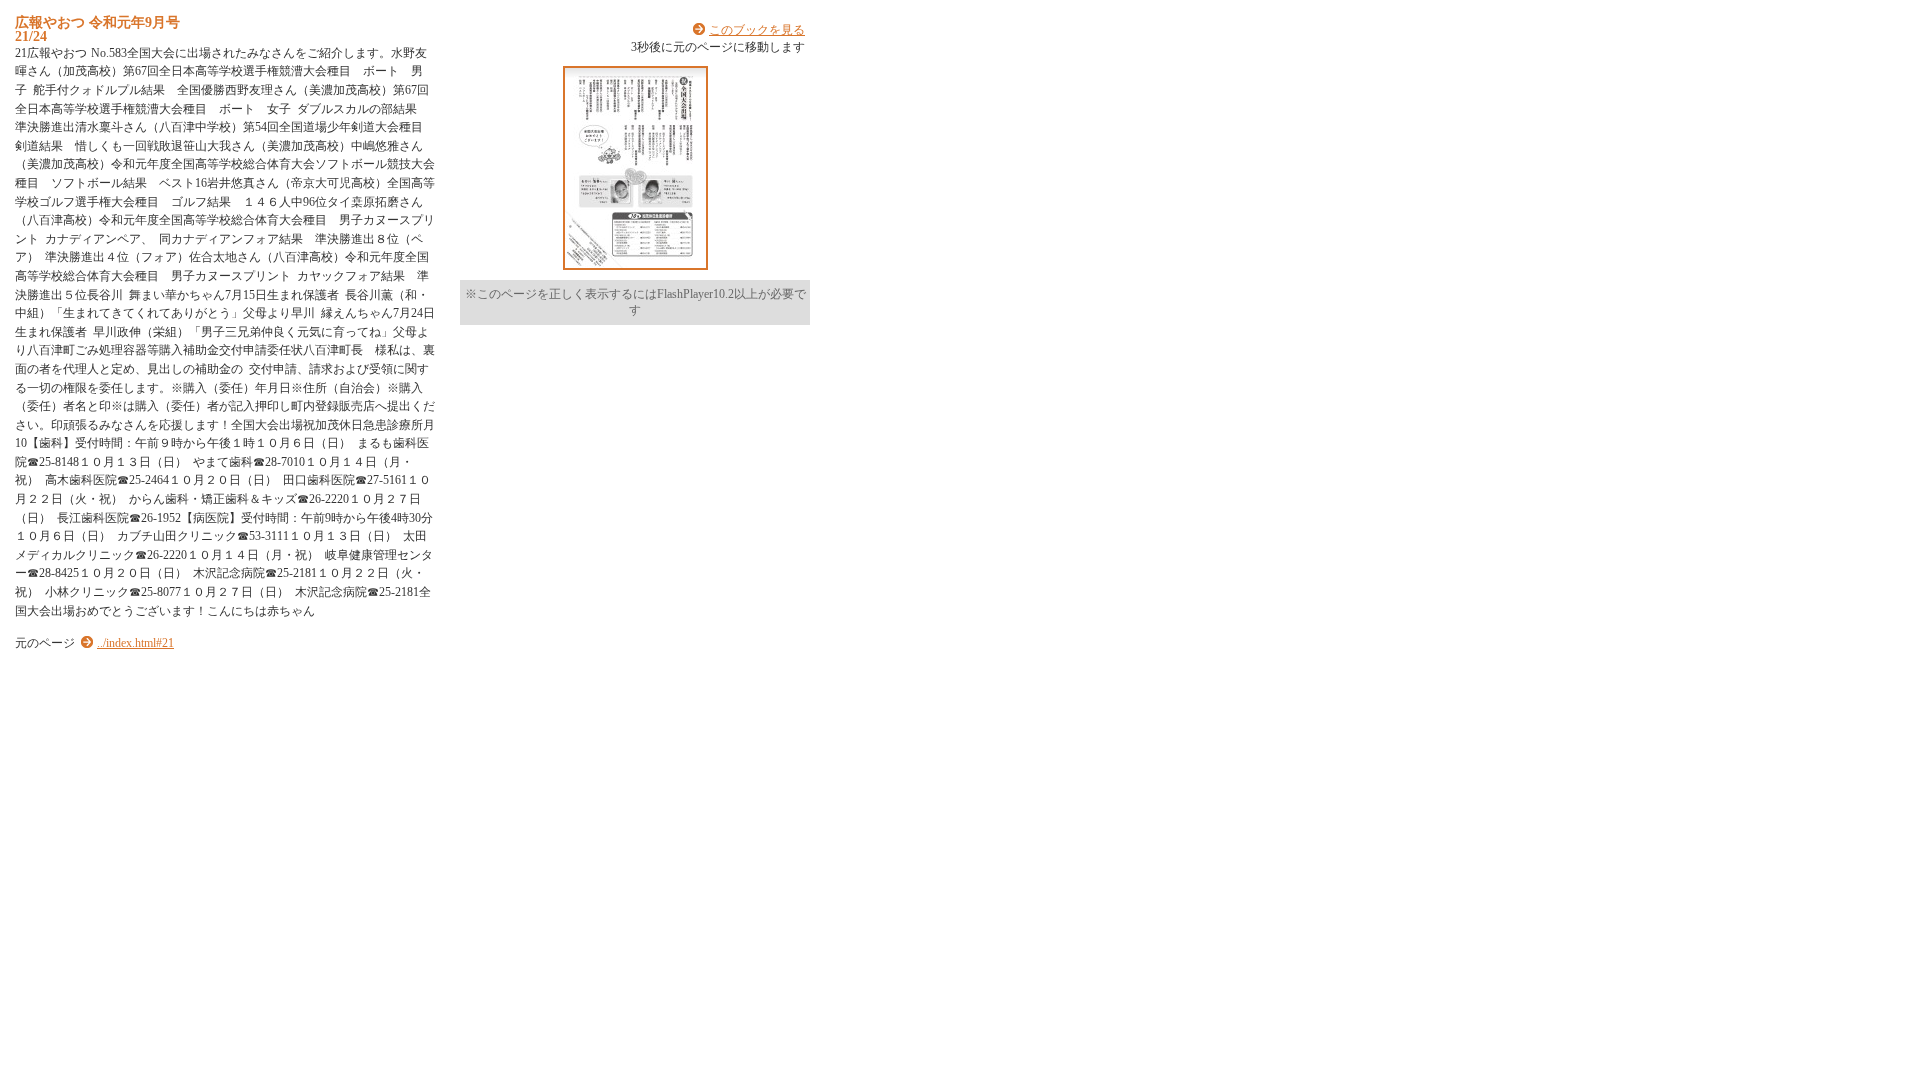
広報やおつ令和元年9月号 (97, 22)
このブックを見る (757, 30)
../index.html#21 (135, 643)
